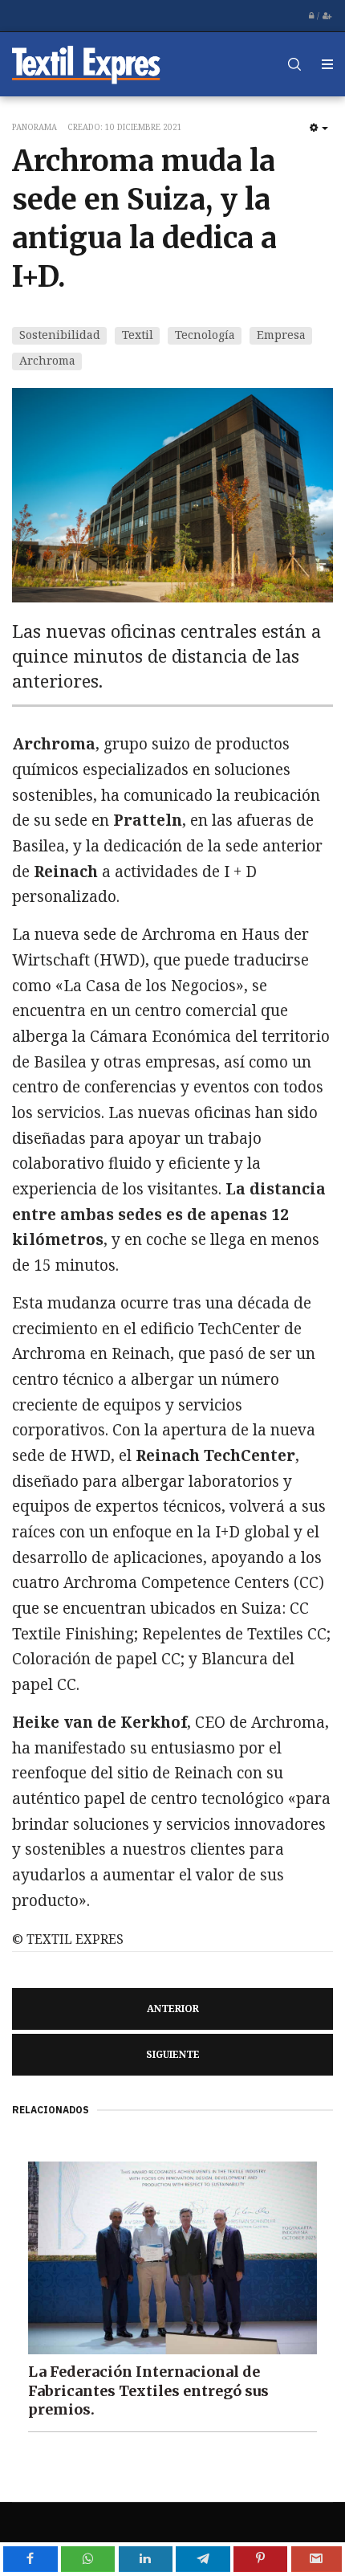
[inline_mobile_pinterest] (260, 2559)
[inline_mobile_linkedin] (146, 2559)
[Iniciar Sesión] (311, 16)
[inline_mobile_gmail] (317, 2559)
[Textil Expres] (86, 64)
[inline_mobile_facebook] (30, 2559)
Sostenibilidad (60, 335)
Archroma (47, 360)
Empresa (281, 335)
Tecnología (205, 335)
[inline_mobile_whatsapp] (88, 2559)
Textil (138, 335)
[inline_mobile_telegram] (203, 2559)
